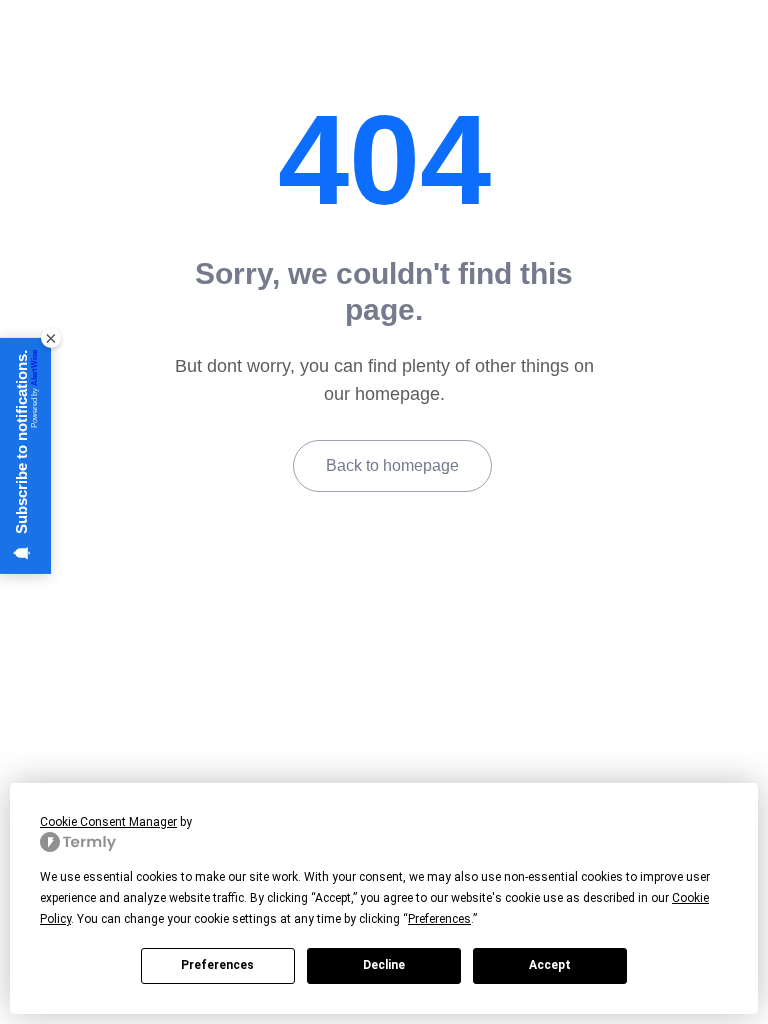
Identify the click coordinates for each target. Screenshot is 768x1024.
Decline (384, 965)
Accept (550, 965)
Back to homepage (392, 465)
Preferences (217, 965)
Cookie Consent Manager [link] (108, 822)
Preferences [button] (439, 919)
